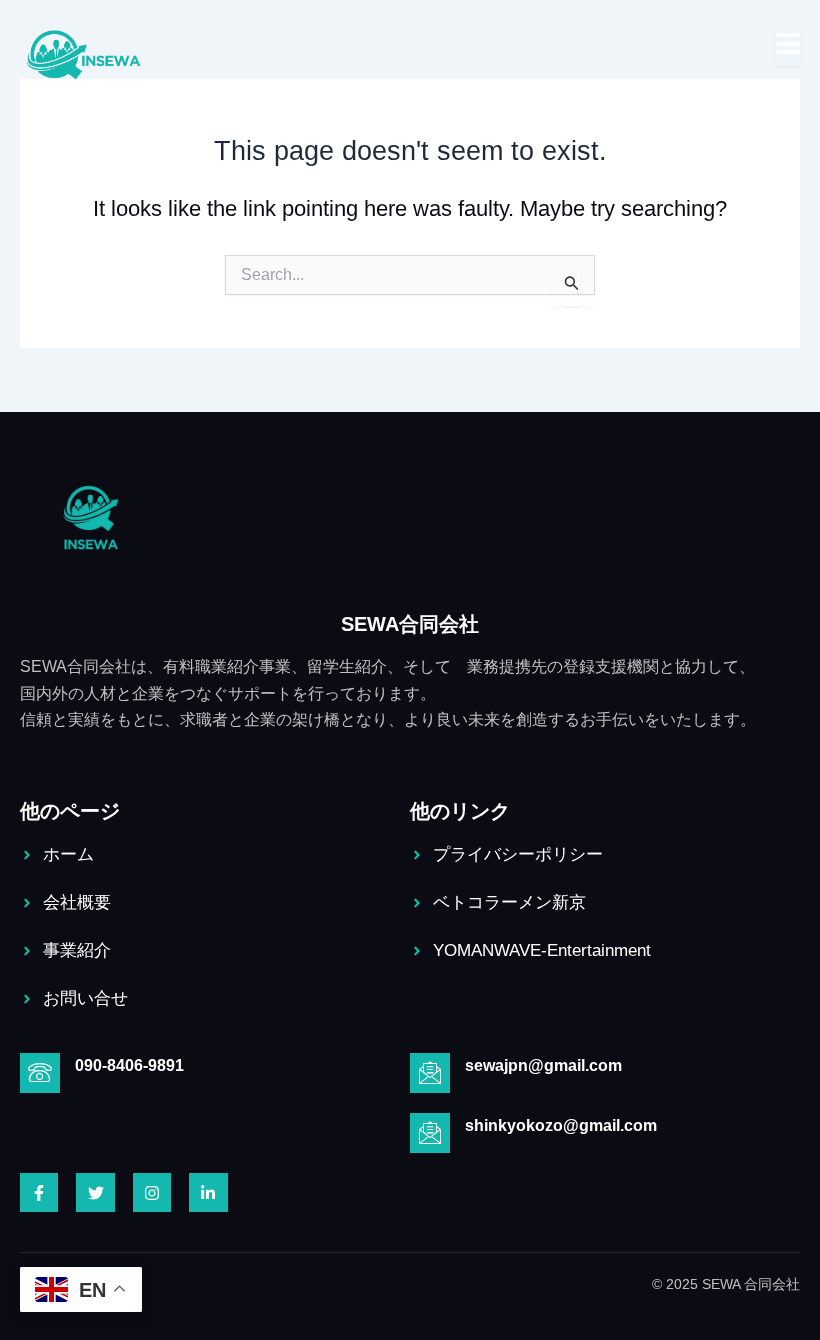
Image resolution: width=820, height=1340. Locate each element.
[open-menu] (788, 48)
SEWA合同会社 (410, 624)
